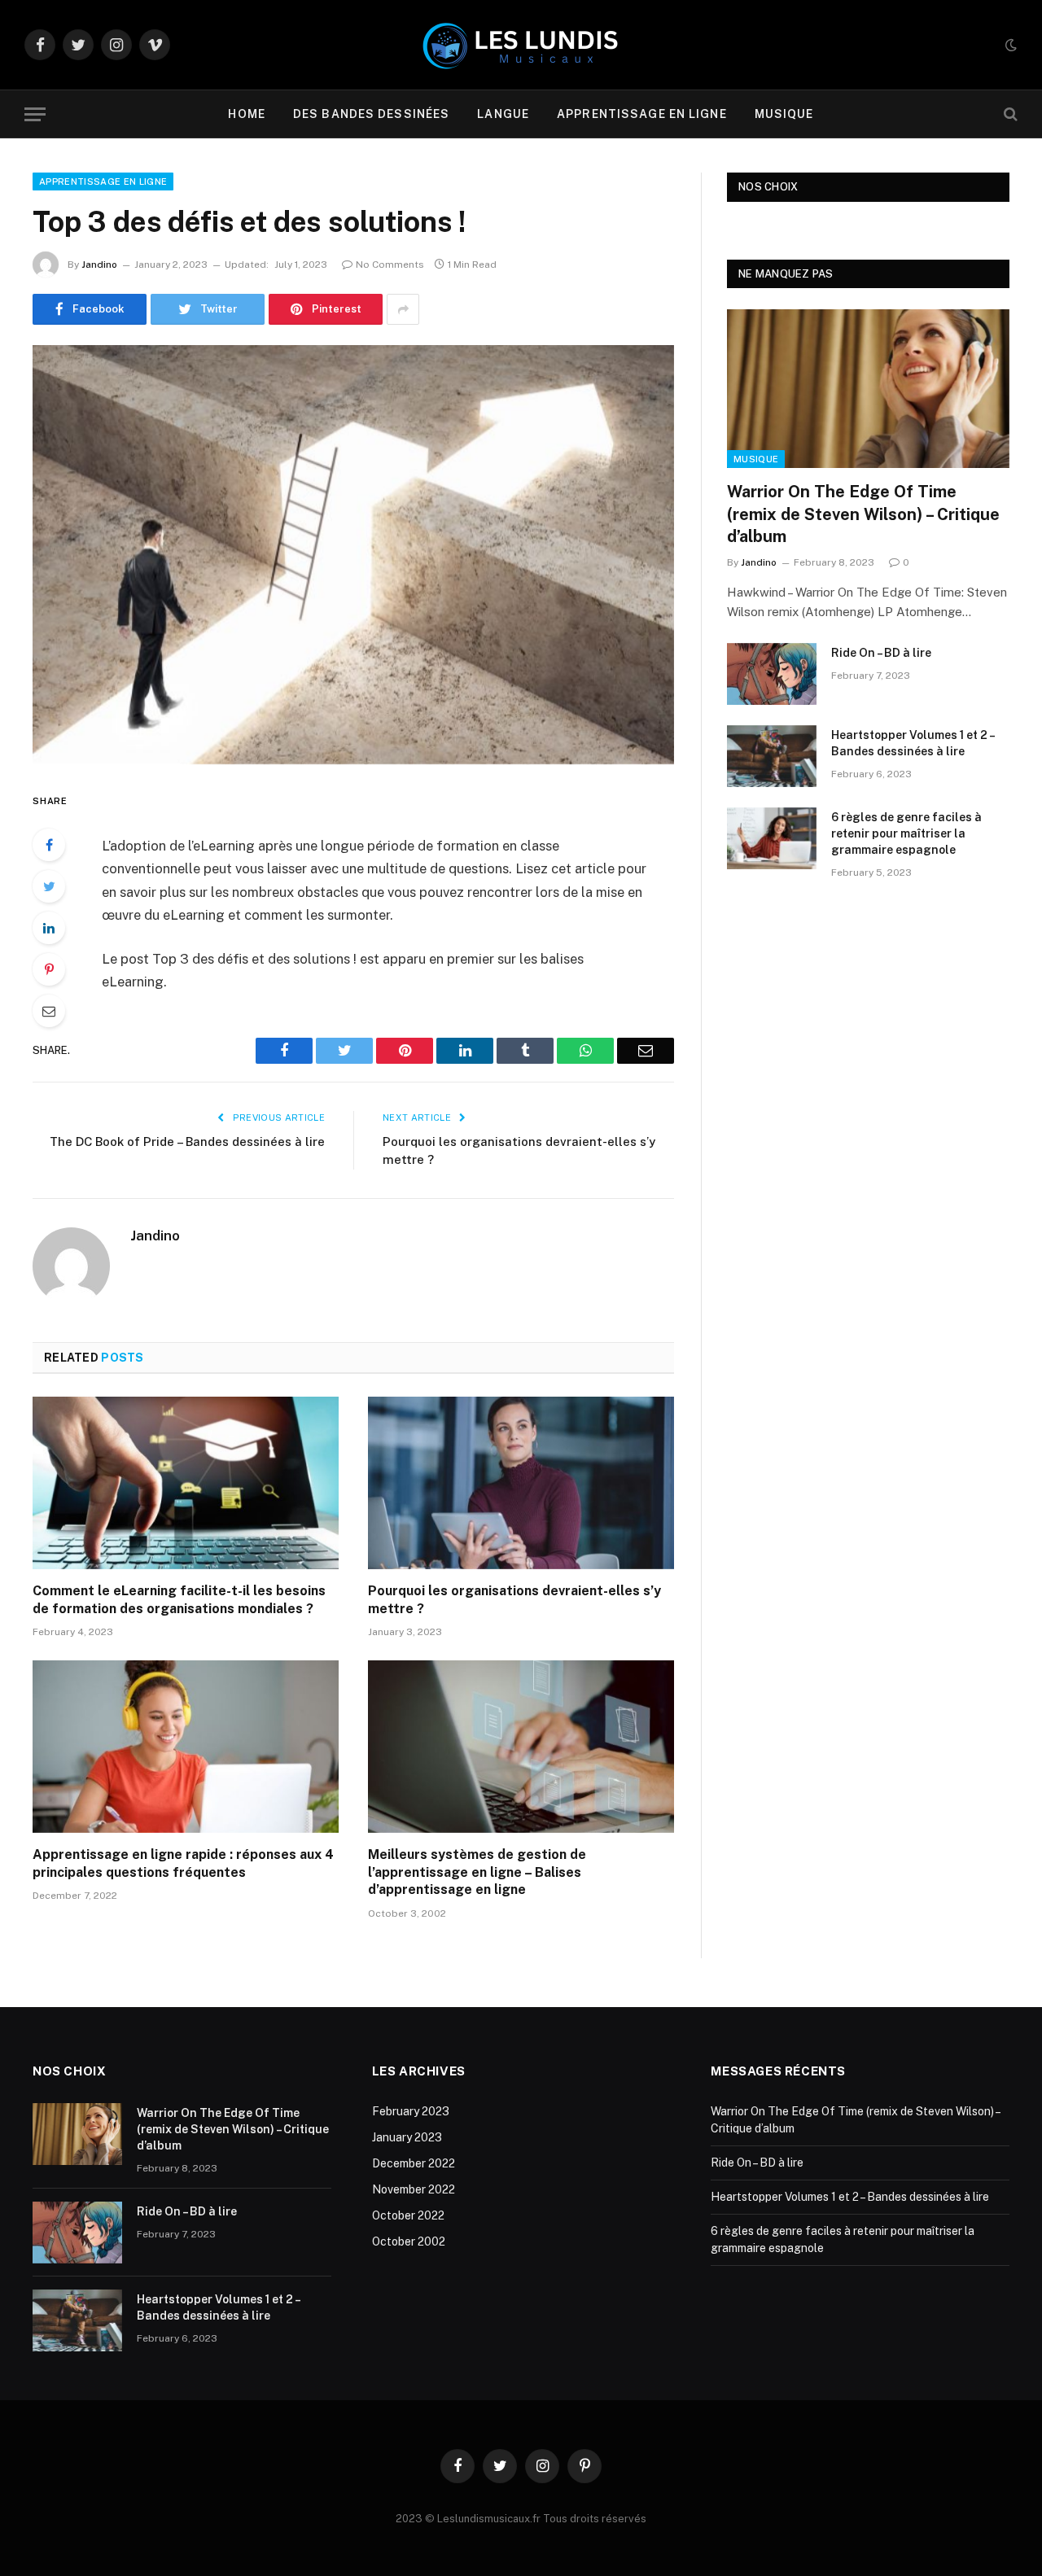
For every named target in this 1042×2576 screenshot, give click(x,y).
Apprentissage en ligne (642, 114)
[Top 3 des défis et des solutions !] (353, 555)
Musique (784, 114)
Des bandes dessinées (371, 114)
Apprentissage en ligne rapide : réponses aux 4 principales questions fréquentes (183, 1863)
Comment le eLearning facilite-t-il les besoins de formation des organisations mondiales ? (179, 1600)
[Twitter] (49, 886)
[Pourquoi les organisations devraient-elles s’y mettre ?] (521, 1483)
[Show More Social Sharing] (403, 309)
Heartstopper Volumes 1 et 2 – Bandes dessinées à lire (913, 743)
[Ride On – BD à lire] (772, 674)
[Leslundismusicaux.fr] (521, 45)
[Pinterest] (49, 969)
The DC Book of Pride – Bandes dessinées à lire (187, 1141)
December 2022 (414, 2163)
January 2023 (407, 2137)
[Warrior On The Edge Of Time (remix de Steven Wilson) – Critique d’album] (868, 389)
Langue (503, 114)
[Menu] (35, 114)
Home (246, 114)
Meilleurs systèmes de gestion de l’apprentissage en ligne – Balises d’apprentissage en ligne (477, 1872)
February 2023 (411, 2111)
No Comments (390, 265)
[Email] (49, 1011)
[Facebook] (49, 845)
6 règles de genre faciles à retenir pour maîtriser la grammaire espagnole (906, 833)
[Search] (1009, 114)
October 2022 (408, 2215)
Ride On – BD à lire (881, 653)
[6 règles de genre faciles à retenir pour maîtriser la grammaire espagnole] (772, 838)
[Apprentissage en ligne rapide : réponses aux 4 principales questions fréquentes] (186, 1747)
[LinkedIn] (49, 928)
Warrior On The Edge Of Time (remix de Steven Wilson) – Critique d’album (863, 514)
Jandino (99, 265)
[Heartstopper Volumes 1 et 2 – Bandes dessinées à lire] (772, 756)
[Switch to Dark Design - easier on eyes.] (1009, 45)
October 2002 (409, 2241)
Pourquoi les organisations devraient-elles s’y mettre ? (514, 1600)
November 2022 (414, 2189)
